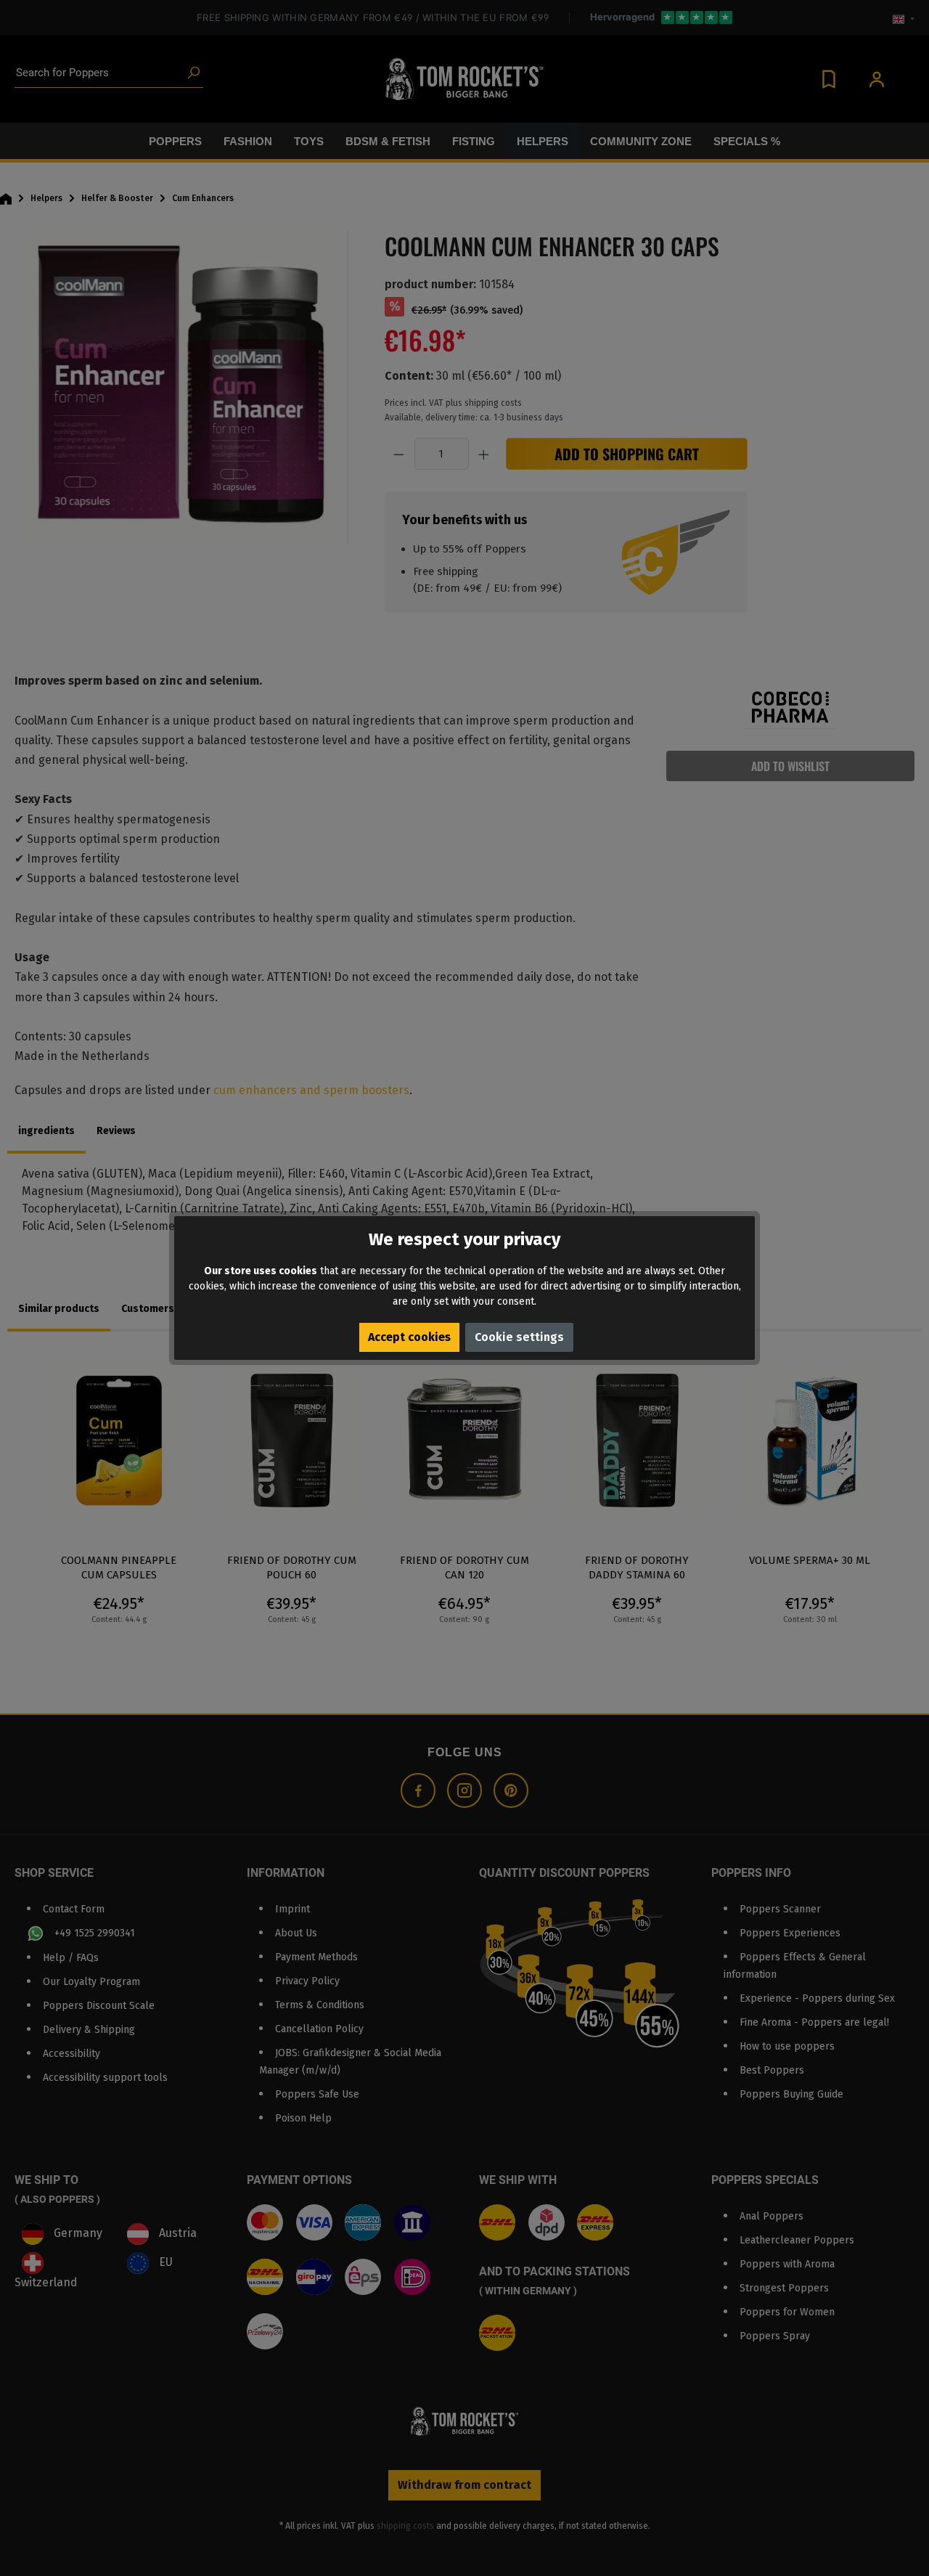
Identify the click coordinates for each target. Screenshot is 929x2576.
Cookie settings (519, 1337)
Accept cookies (409, 1337)
